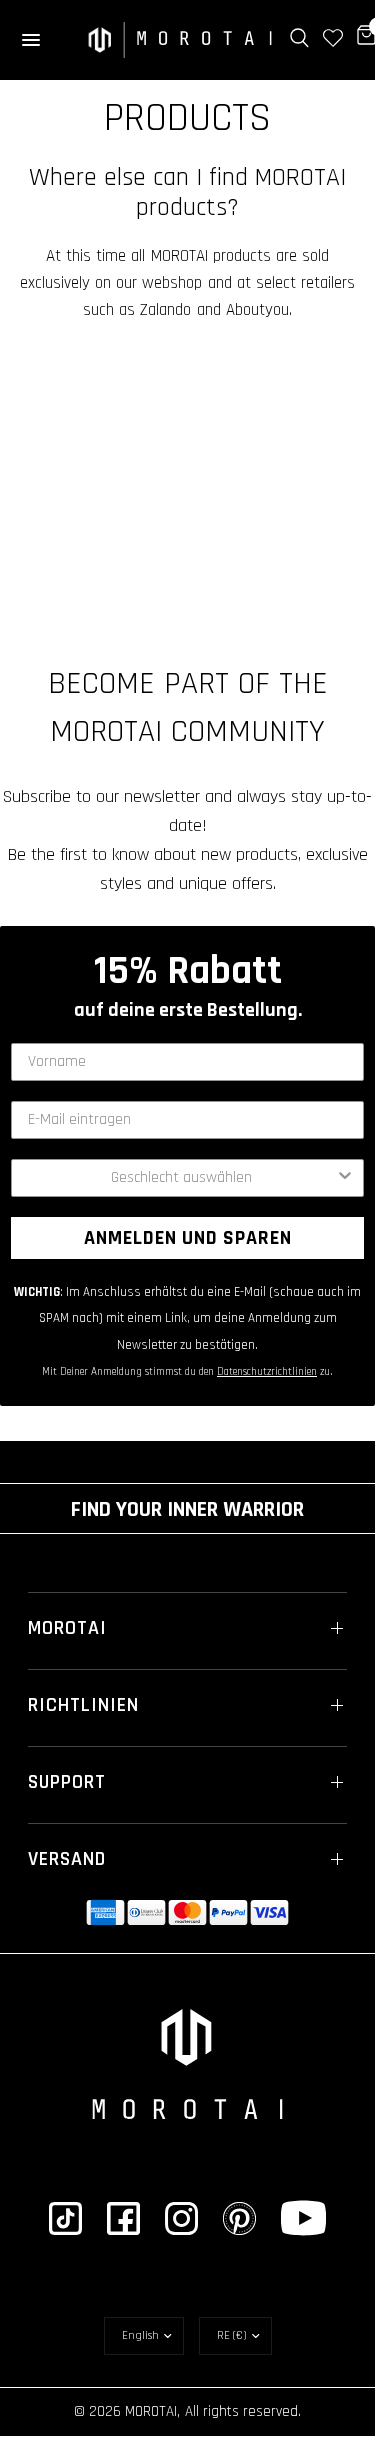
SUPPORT (67, 1782)
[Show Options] (345, 1178)
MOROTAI (67, 1628)
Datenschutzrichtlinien (267, 1372)
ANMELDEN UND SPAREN (188, 1238)
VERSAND (67, 1859)
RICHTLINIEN (83, 1705)
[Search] (299, 38)
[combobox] (181, 1178)
